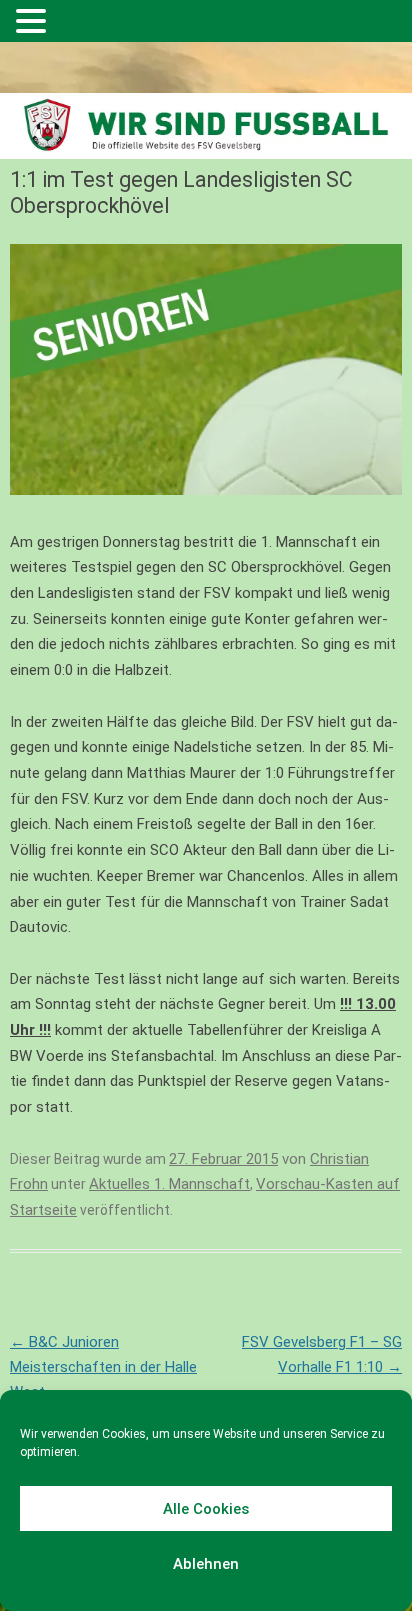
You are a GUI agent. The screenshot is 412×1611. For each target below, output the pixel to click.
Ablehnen (206, 1564)
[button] (34, 23)
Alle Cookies (206, 1509)
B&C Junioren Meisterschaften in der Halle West (103, 1367)
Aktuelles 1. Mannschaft (169, 1184)
